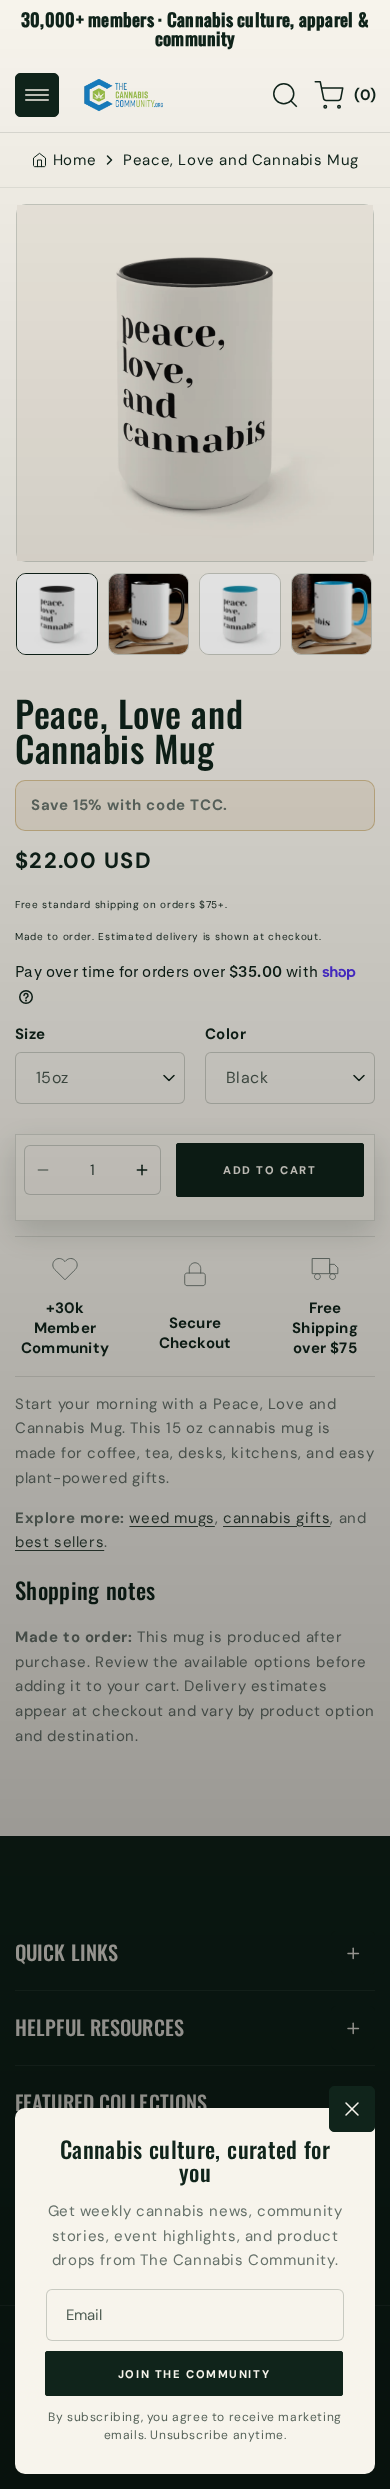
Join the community (194, 2374)
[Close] (352, 2109)
